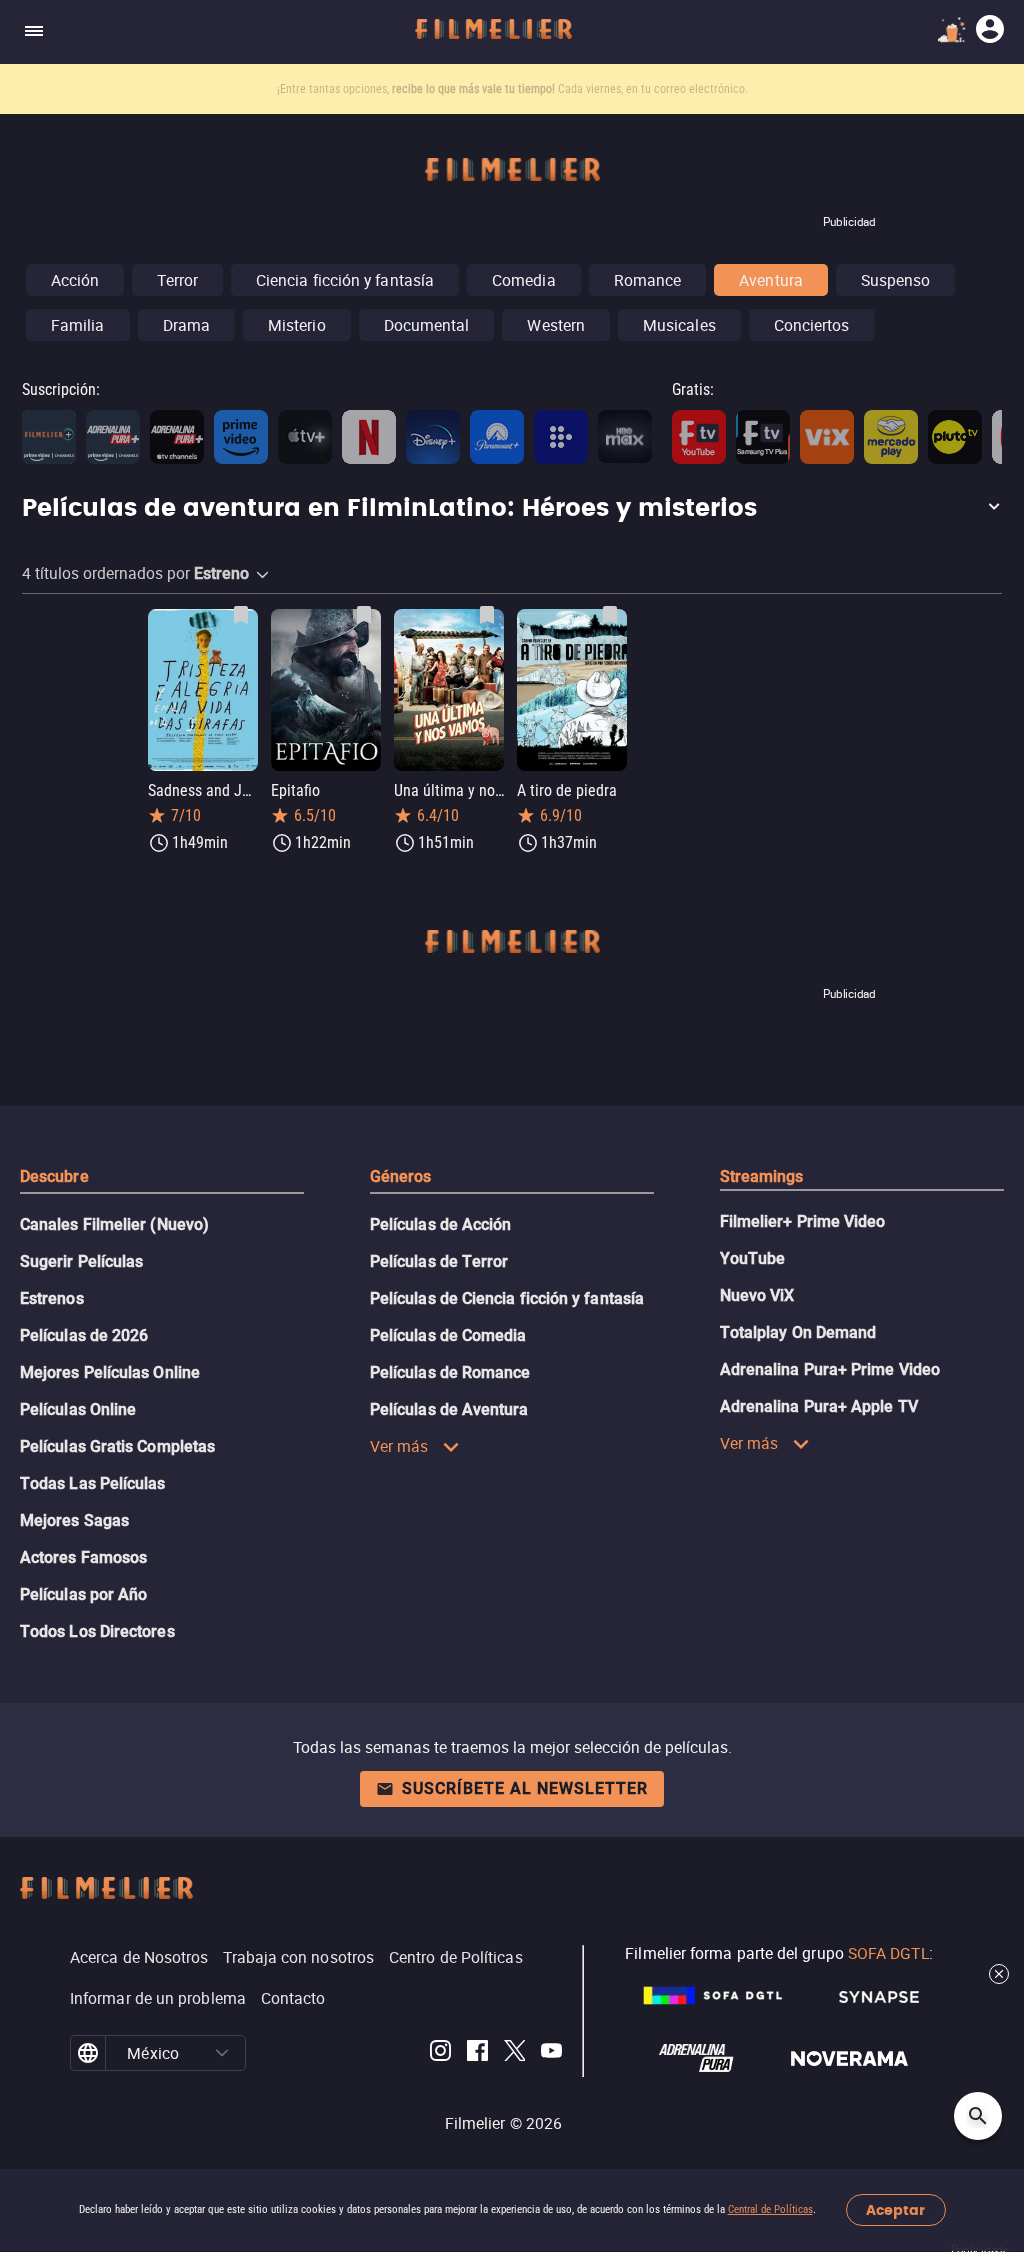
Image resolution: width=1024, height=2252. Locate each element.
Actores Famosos (83, 1557)
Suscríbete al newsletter (525, 1788)
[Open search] (978, 2116)
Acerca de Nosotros (139, 1957)
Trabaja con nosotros (298, 1957)
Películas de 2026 (84, 1335)
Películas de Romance (450, 1372)
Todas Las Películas (93, 1483)
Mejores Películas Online (110, 1372)
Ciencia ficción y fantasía (345, 280)
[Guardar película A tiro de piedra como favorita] (610, 615)
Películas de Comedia (448, 1335)
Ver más (399, 1446)
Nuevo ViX (757, 1295)
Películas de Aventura (449, 1409)
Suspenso (896, 280)
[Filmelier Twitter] (514, 2053)
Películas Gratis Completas (117, 1446)
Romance (648, 280)
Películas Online (78, 1409)
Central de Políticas (770, 2209)
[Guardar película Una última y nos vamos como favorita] (487, 615)
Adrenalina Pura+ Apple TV (819, 1406)
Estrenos (52, 1298)
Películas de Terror (439, 1261)
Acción (75, 280)
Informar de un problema (158, 1998)
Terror (177, 280)
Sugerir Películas (81, 1261)
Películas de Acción (441, 1224)
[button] (512, 509)
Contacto (293, 1998)
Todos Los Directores (97, 1631)
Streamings (762, 1176)
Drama (186, 325)
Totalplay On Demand (798, 1332)
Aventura (771, 280)
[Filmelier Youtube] (551, 2053)
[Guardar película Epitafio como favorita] (364, 615)
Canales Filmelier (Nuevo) (114, 1224)
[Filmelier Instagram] (440, 2053)
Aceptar (895, 2210)
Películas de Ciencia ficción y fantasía (507, 1298)
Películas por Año (83, 1594)
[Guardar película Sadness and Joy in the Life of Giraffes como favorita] (241, 615)
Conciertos (812, 325)
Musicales (679, 325)
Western (556, 325)
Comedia (524, 280)
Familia (78, 325)
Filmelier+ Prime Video (803, 1221)
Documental (427, 325)
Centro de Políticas (456, 1957)
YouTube (753, 1258)
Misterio (297, 325)
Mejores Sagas (74, 1520)
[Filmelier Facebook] (477, 2053)
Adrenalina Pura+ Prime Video (830, 1369)
